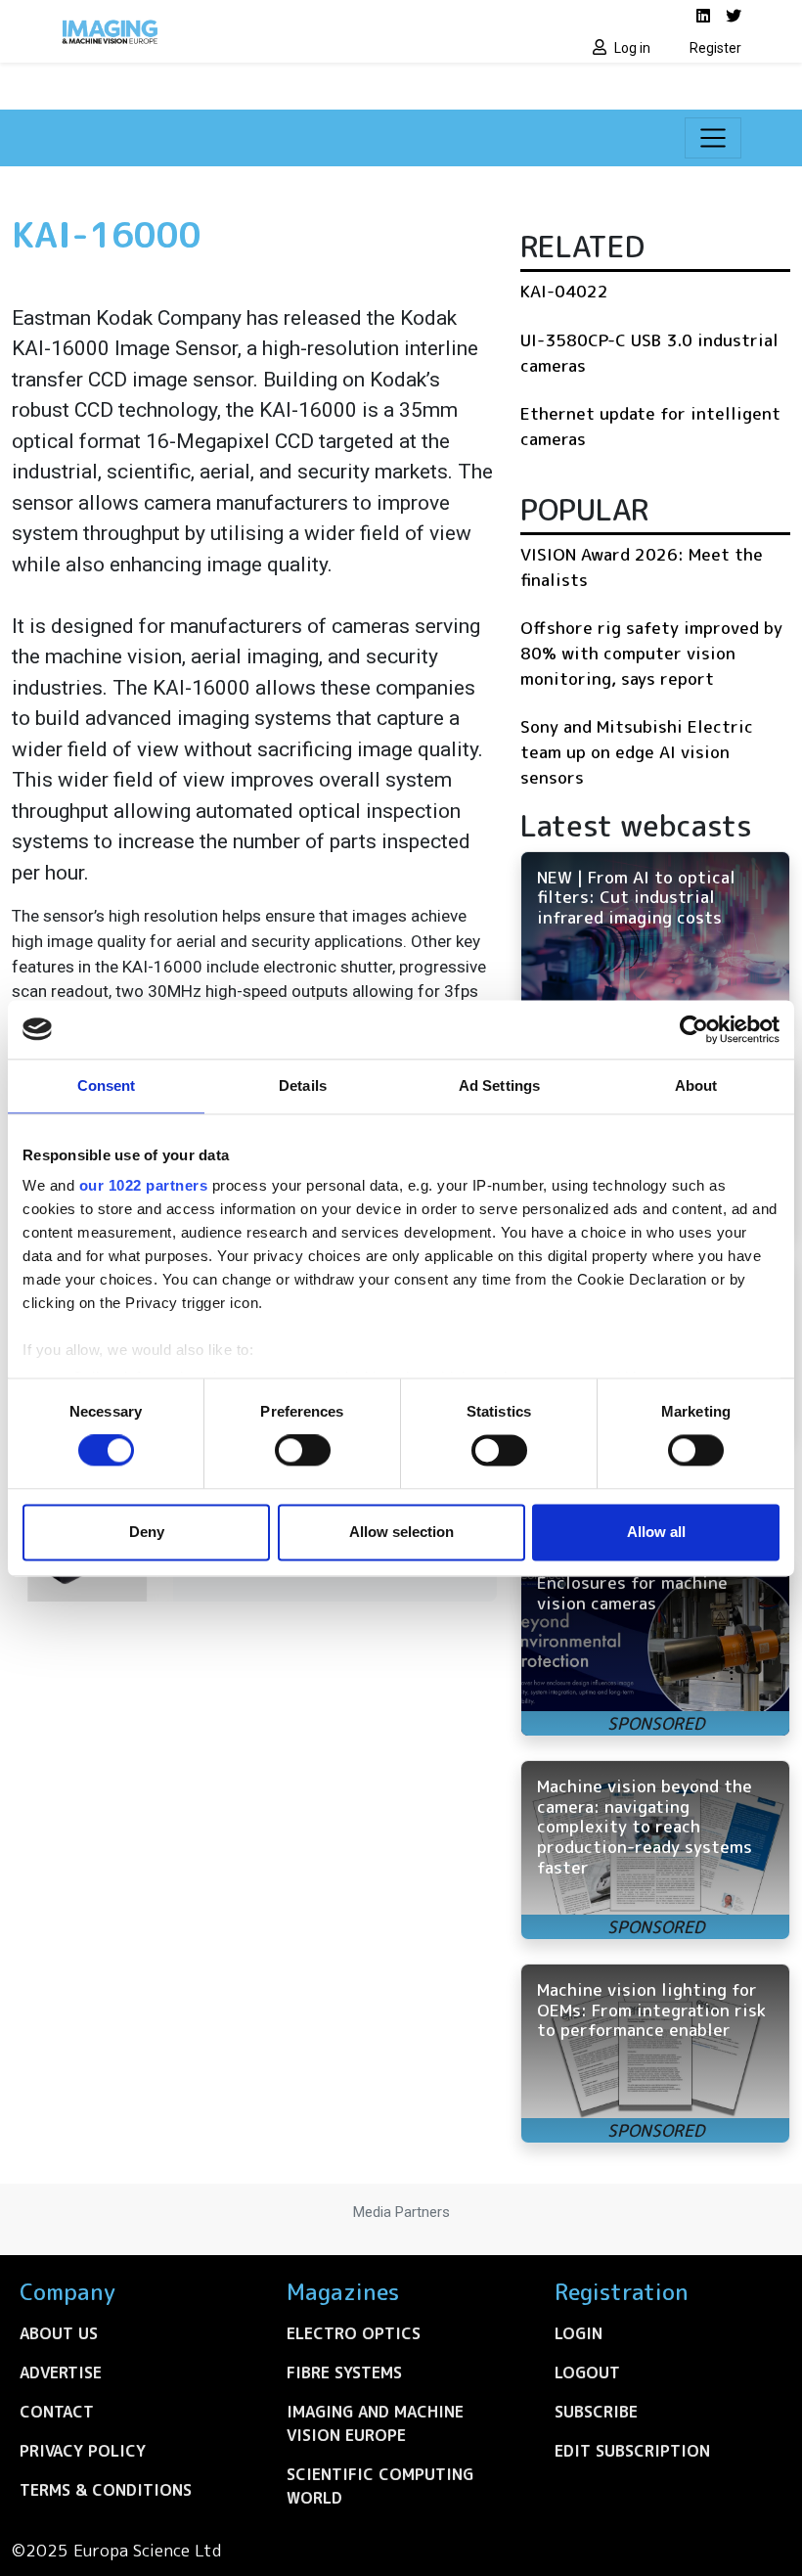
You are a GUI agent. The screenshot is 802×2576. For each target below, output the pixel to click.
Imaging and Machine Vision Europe (375, 2423)
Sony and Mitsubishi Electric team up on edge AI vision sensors (637, 751)
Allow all (656, 1532)
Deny (147, 1532)
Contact (57, 2412)
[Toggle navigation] (713, 138)
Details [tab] (303, 1085)
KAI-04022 (564, 291)
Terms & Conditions (106, 2490)
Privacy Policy (83, 2451)
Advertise (61, 2373)
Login (579, 2333)
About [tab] (696, 1085)
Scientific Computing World (380, 2486)
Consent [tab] (107, 1085)
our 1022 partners (144, 1185)
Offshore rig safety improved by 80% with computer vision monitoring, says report (651, 653)
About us (59, 2333)
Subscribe (596, 2412)
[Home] (225, 31)
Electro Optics (354, 2333)
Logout (587, 2373)
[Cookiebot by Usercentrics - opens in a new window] (694, 1029)
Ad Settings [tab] (499, 1085)
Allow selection (401, 1532)
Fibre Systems (344, 2373)
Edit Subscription (632, 2451)
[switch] (303, 1451)
